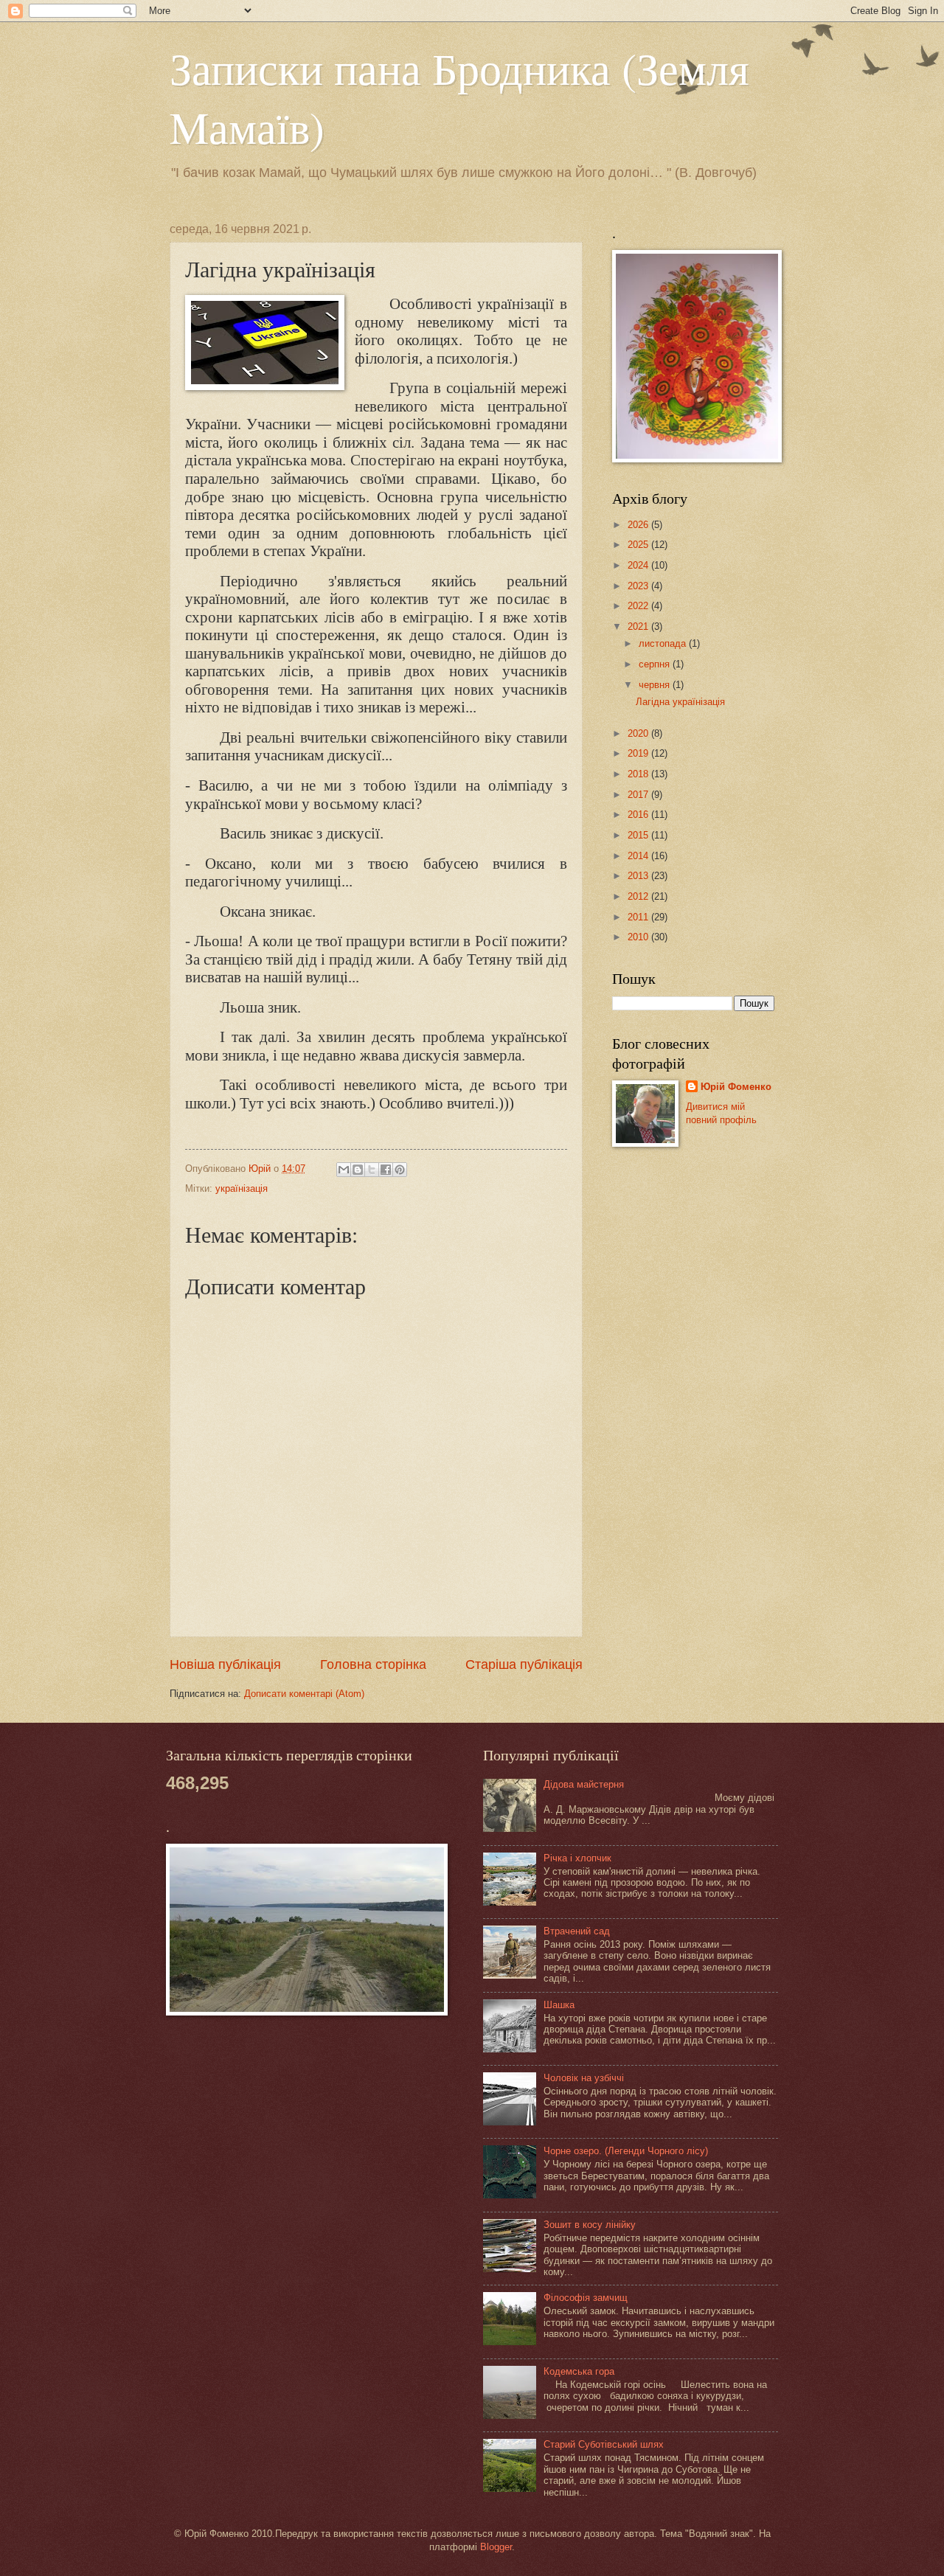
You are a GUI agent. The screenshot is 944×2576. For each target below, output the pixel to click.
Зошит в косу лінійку (590, 2225)
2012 (639, 896)
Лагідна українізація (680, 702)
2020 (639, 733)
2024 (639, 565)
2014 (639, 856)
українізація (242, 1188)
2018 (639, 774)
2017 (639, 795)
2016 (639, 815)
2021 (639, 626)
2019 (639, 753)
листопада (664, 643)
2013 (639, 876)
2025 (639, 545)
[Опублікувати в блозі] (358, 1170)
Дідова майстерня (584, 1784)
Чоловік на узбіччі (584, 2078)
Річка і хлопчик (577, 1858)
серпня (656, 664)
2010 (639, 937)
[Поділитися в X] (372, 1170)
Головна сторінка (373, 1664)
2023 (639, 586)
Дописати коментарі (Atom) (304, 1694)
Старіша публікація (524, 1664)
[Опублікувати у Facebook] (386, 1170)
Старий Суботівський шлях (604, 2444)
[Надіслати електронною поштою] (344, 1170)
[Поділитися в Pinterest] (400, 1170)
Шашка (559, 2005)
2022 (639, 606)
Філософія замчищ (586, 2298)
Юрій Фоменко (736, 1087)
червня (656, 685)
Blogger (496, 2547)
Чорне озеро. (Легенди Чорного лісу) (626, 2151)
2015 (639, 835)
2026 (639, 525)
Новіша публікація (225, 1664)
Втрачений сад (577, 1931)
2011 (639, 917)
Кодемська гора (579, 2371)
